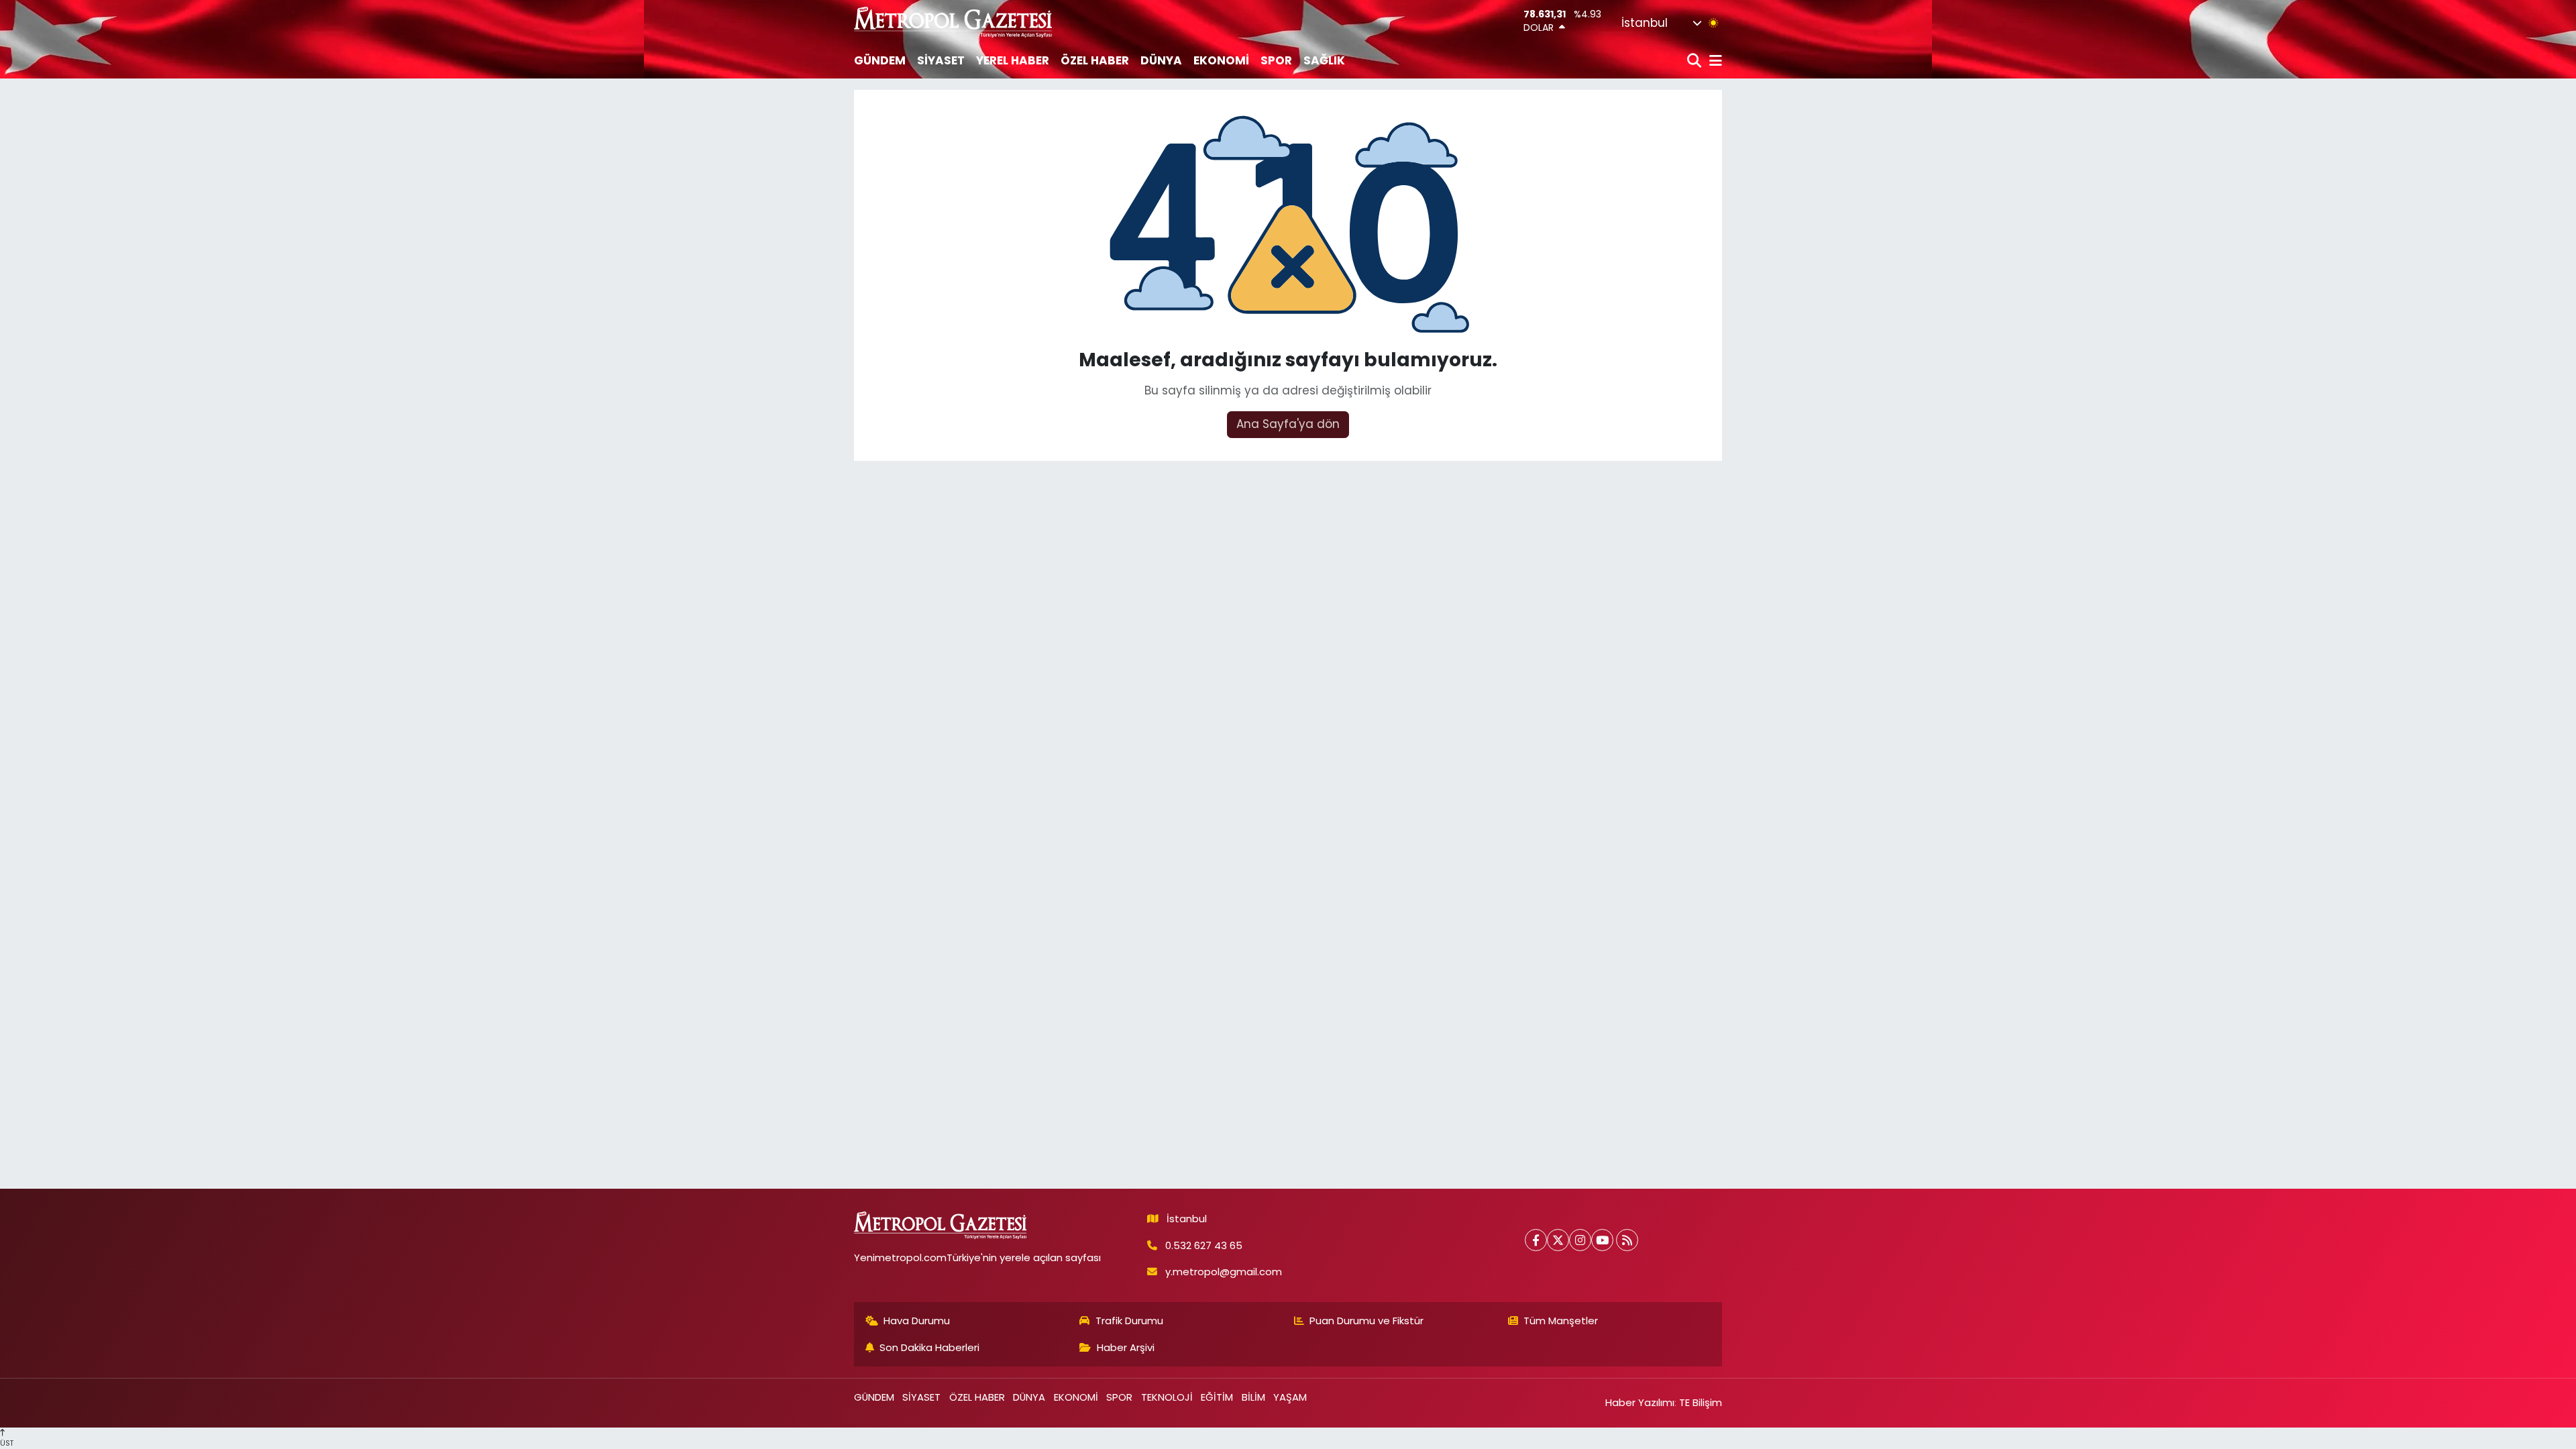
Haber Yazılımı (1640, 1402)
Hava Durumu (917, 1321)
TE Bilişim (1701, 1402)
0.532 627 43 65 (1204, 1245)
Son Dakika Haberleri (929, 1347)
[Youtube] (1602, 1240)
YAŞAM (1290, 1397)
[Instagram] (1580, 1240)
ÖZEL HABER (1095, 60)
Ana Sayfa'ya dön (1288, 424)
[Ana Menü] (1713, 61)
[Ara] (1696, 61)
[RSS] (1627, 1240)
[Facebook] (1536, 1240)
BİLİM (1253, 1397)
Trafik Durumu (1129, 1321)
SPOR (1276, 60)
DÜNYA (1161, 60)
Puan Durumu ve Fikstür (1366, 1321)
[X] (1558, 1240)
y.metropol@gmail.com (1224, 1272)
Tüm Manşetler (1561, 1321)
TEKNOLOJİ (1167, 1397)
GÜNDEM (880, 60)
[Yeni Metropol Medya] (954, 22)
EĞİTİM (1217, 1397)
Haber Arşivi (1126, 1347)
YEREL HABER (1013, 60)
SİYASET (941, 60)
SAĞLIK (1324, 60)
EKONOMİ (1221, 60)
